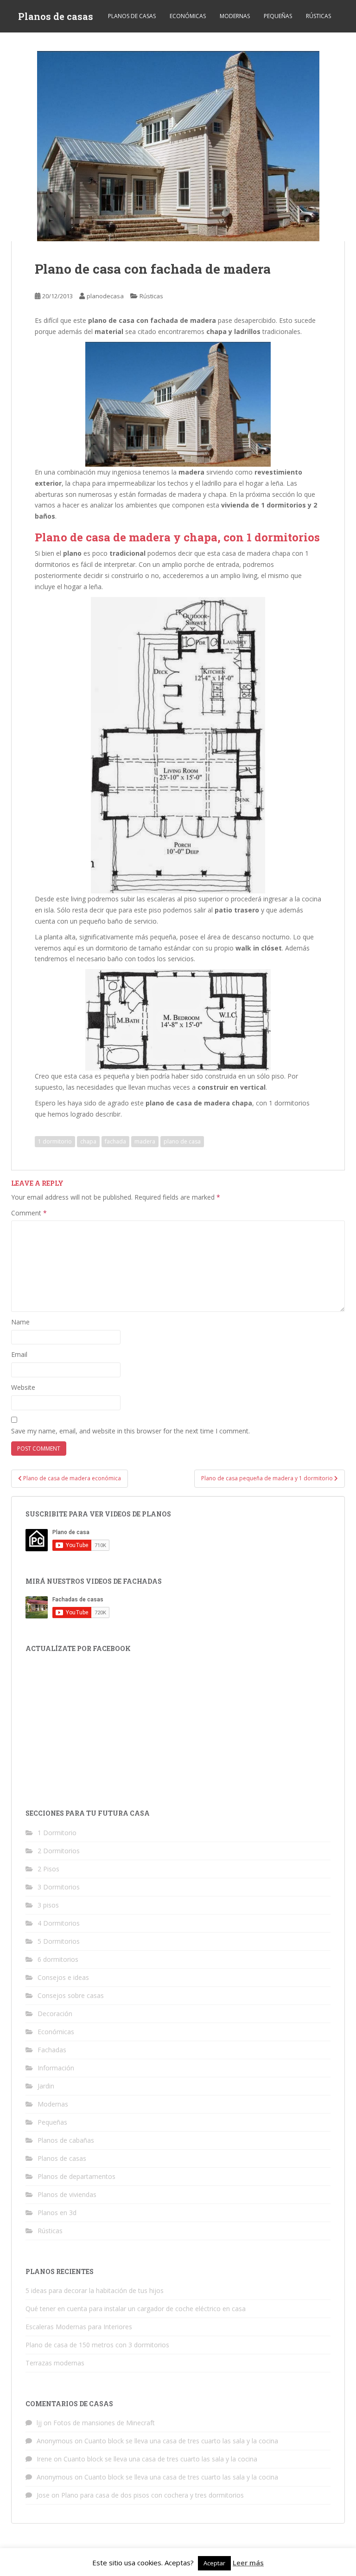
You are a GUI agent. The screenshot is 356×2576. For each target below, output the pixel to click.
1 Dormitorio (57, 1833)
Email (19, 1354)
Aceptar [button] (214, 2563)
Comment (29, 1213)
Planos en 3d (57, 2213)
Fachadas (52, 2050)
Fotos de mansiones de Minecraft (104, 2423)
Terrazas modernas (55, 2363)
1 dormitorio (55, 1141)
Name (20, 1322)
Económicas (188, 16)
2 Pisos (48, 1869)
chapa (88, 1141)
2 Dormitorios (59, 1851)
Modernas (235, 16)
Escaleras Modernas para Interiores (79, 2327)
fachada (115, 1141)
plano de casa (182, 1141)
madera (145, 1141)
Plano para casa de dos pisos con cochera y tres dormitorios (153, 2495)
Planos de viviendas (67, 2194)
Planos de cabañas (66, 2140)
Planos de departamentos (76, 2176)
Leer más (248, 2563)
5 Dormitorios (59, 1941)
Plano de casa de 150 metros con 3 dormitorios (97, 2345)
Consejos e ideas (63, 1977)
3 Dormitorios (59, 1887)
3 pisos (48, 1905)
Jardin (46, 2086)
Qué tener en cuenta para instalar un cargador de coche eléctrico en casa (136, 2309)
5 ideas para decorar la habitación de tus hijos (95, 2290)
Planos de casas (56, 16)
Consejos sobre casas (71, 1995)
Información (56, 2068)
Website (23, 1387)
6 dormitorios (58, 1959)
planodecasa (105, 296)
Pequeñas (278, 16)
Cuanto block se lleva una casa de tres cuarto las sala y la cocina (181, 2441)
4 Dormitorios (59, 1923)
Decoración (55, 2014)
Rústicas (318, 16)
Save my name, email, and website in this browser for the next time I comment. (130, 1431)
